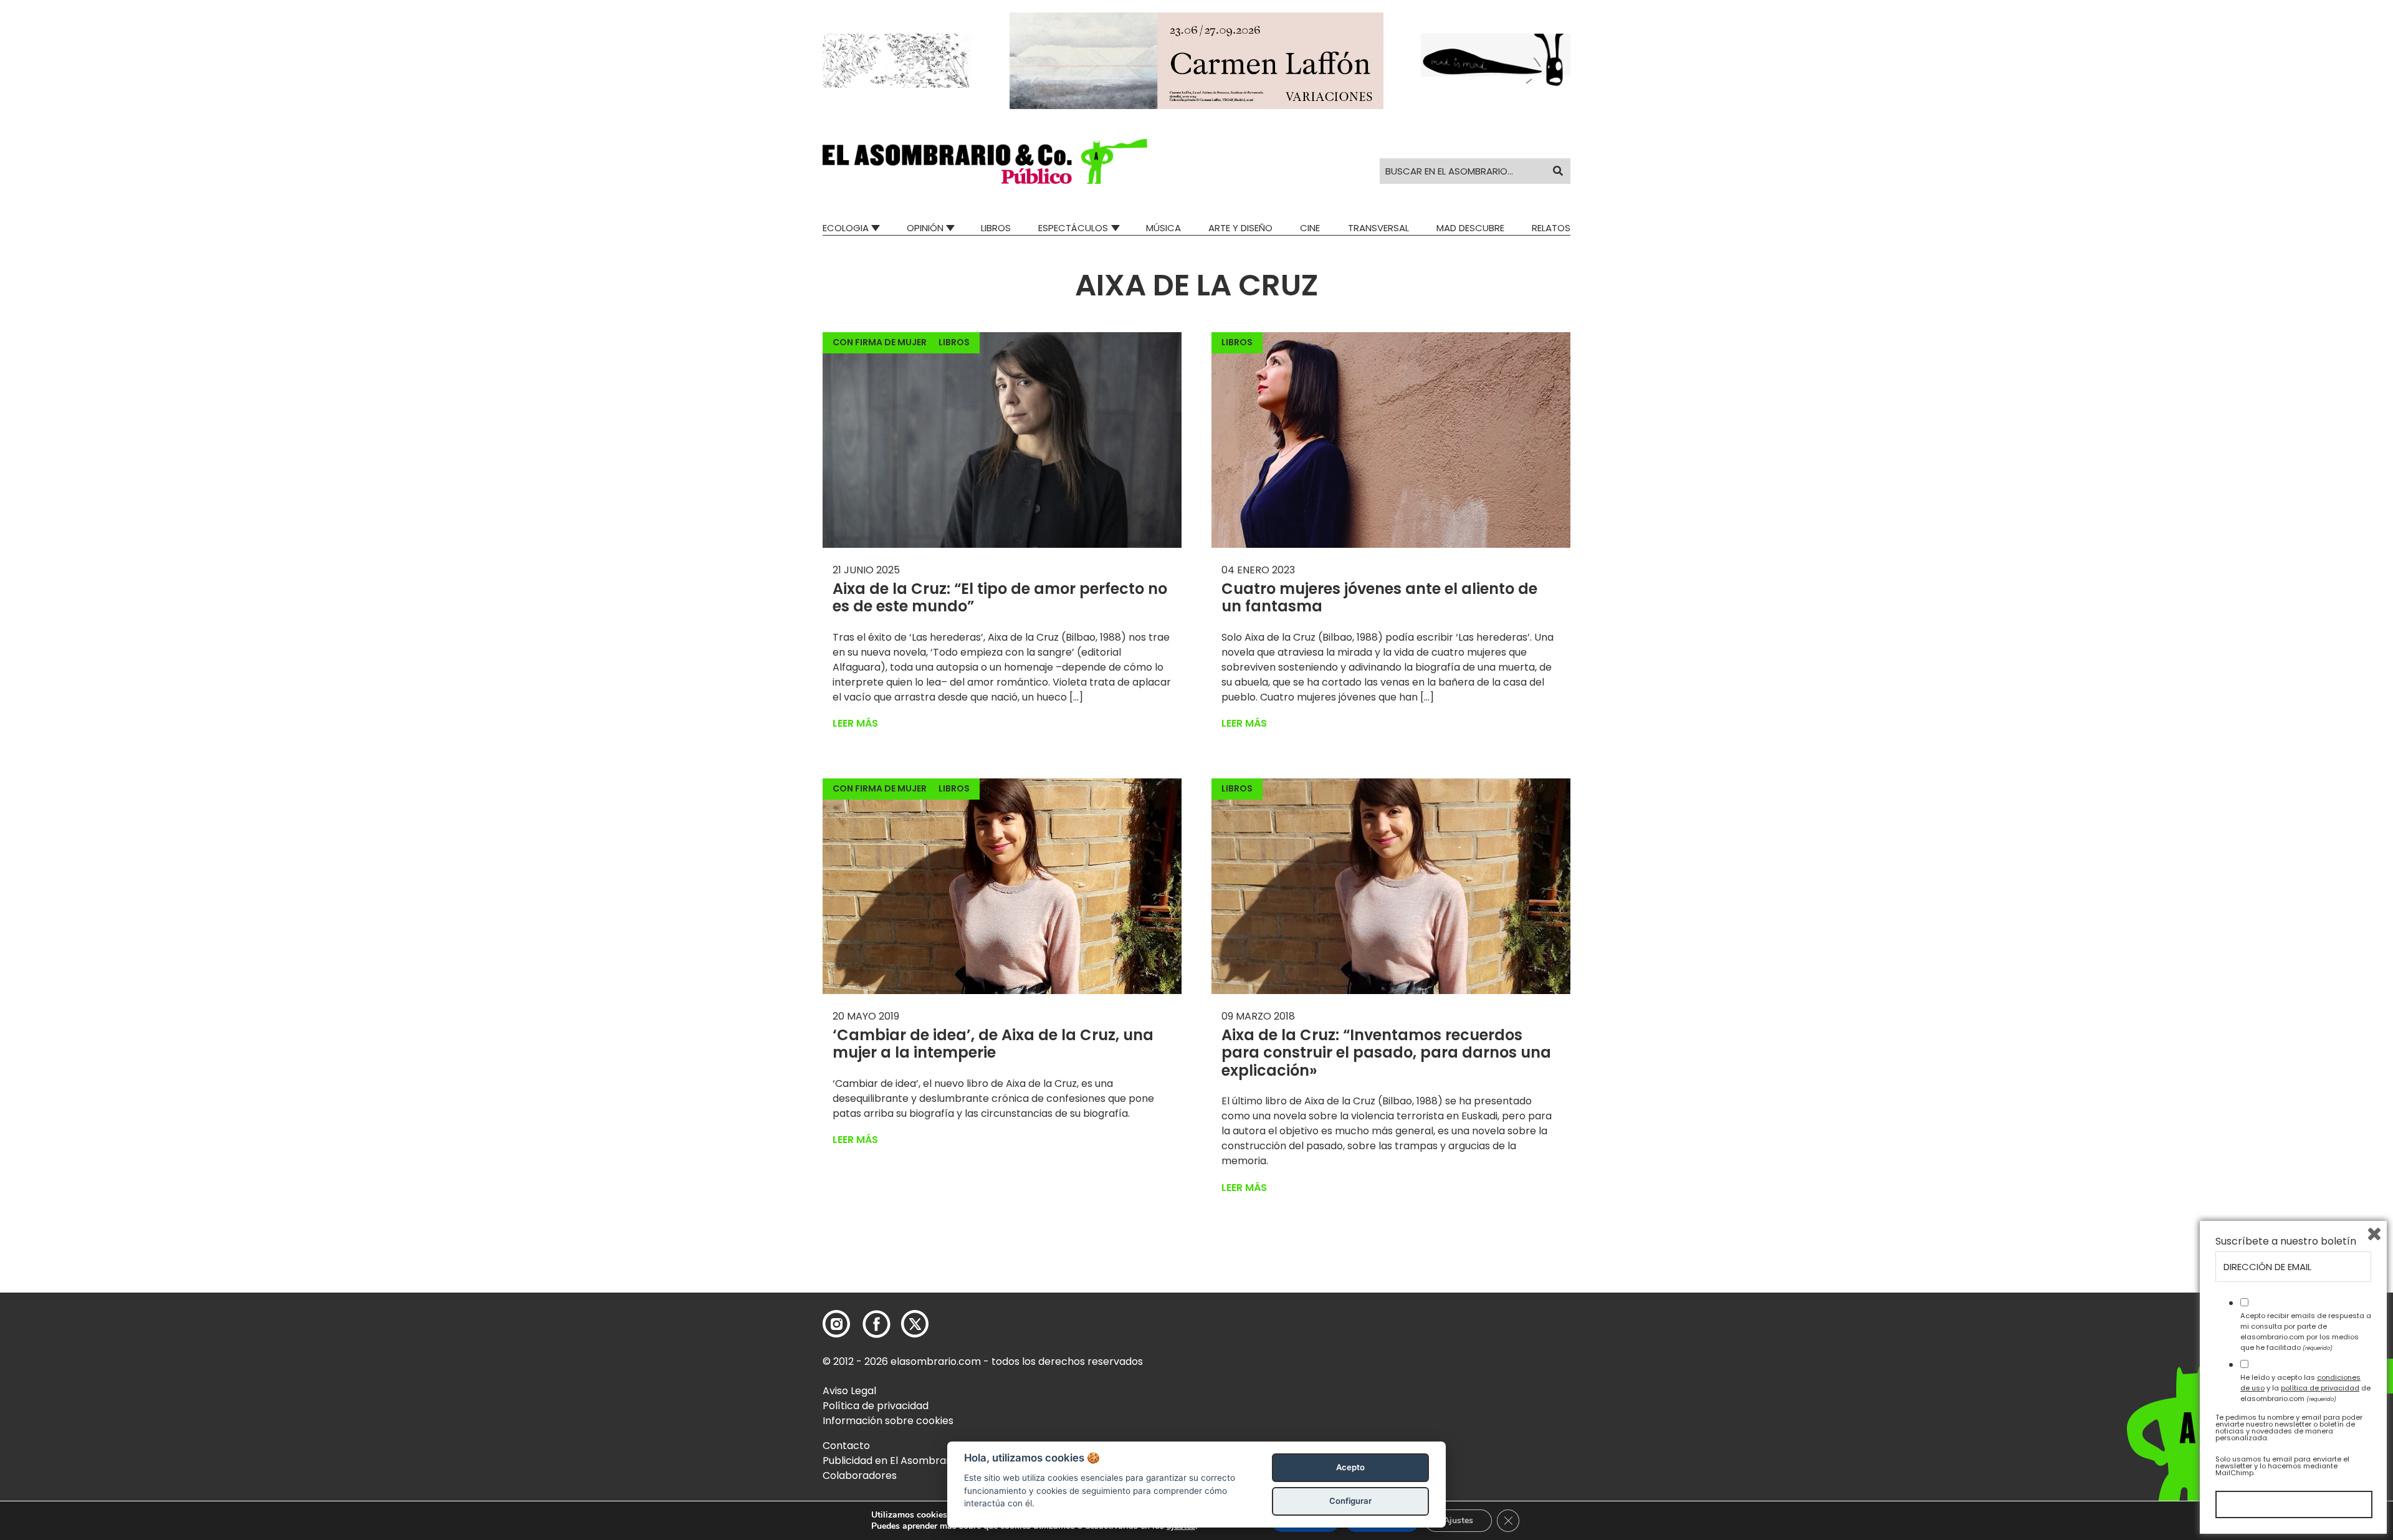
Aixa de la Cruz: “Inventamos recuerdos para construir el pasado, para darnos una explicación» (1386, 1053)
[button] (985, 161)
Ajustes (1458, 1520)
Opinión (925, 228)
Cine (1310, 228)
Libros (996, 228)
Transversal (1378, 228)
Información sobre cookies (888, 1421)
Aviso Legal (849, 1391)
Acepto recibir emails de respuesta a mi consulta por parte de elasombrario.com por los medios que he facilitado (2306, 1331)
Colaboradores (860, 1475)
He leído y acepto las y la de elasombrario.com (2305, 1388)
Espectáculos (1073, 228)
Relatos (1551, 228)
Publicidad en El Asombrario (891, 1461)
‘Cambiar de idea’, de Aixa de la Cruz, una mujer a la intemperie (993, 1044)
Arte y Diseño (1240, 228)
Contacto (846, 1446)
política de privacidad (2320, 1388)
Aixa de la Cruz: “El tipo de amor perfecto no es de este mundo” (1000, 598)
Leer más (855, 723)
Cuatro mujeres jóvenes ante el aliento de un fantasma (1379, 598)
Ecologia (846, 228)
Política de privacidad (876, 1406)
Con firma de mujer (880, 342)
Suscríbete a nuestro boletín (2286, 1241)
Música (1163, 228)
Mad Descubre (1470, 228)
